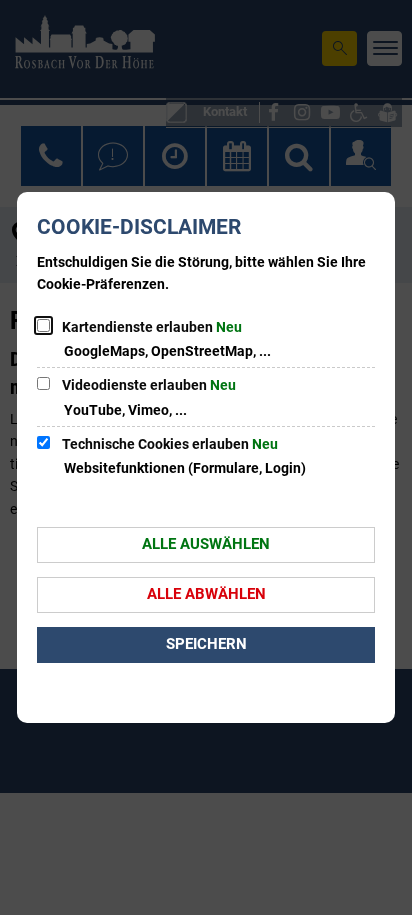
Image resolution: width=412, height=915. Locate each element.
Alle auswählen (206, 544)
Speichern (206, 644)
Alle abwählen (206, 594)
